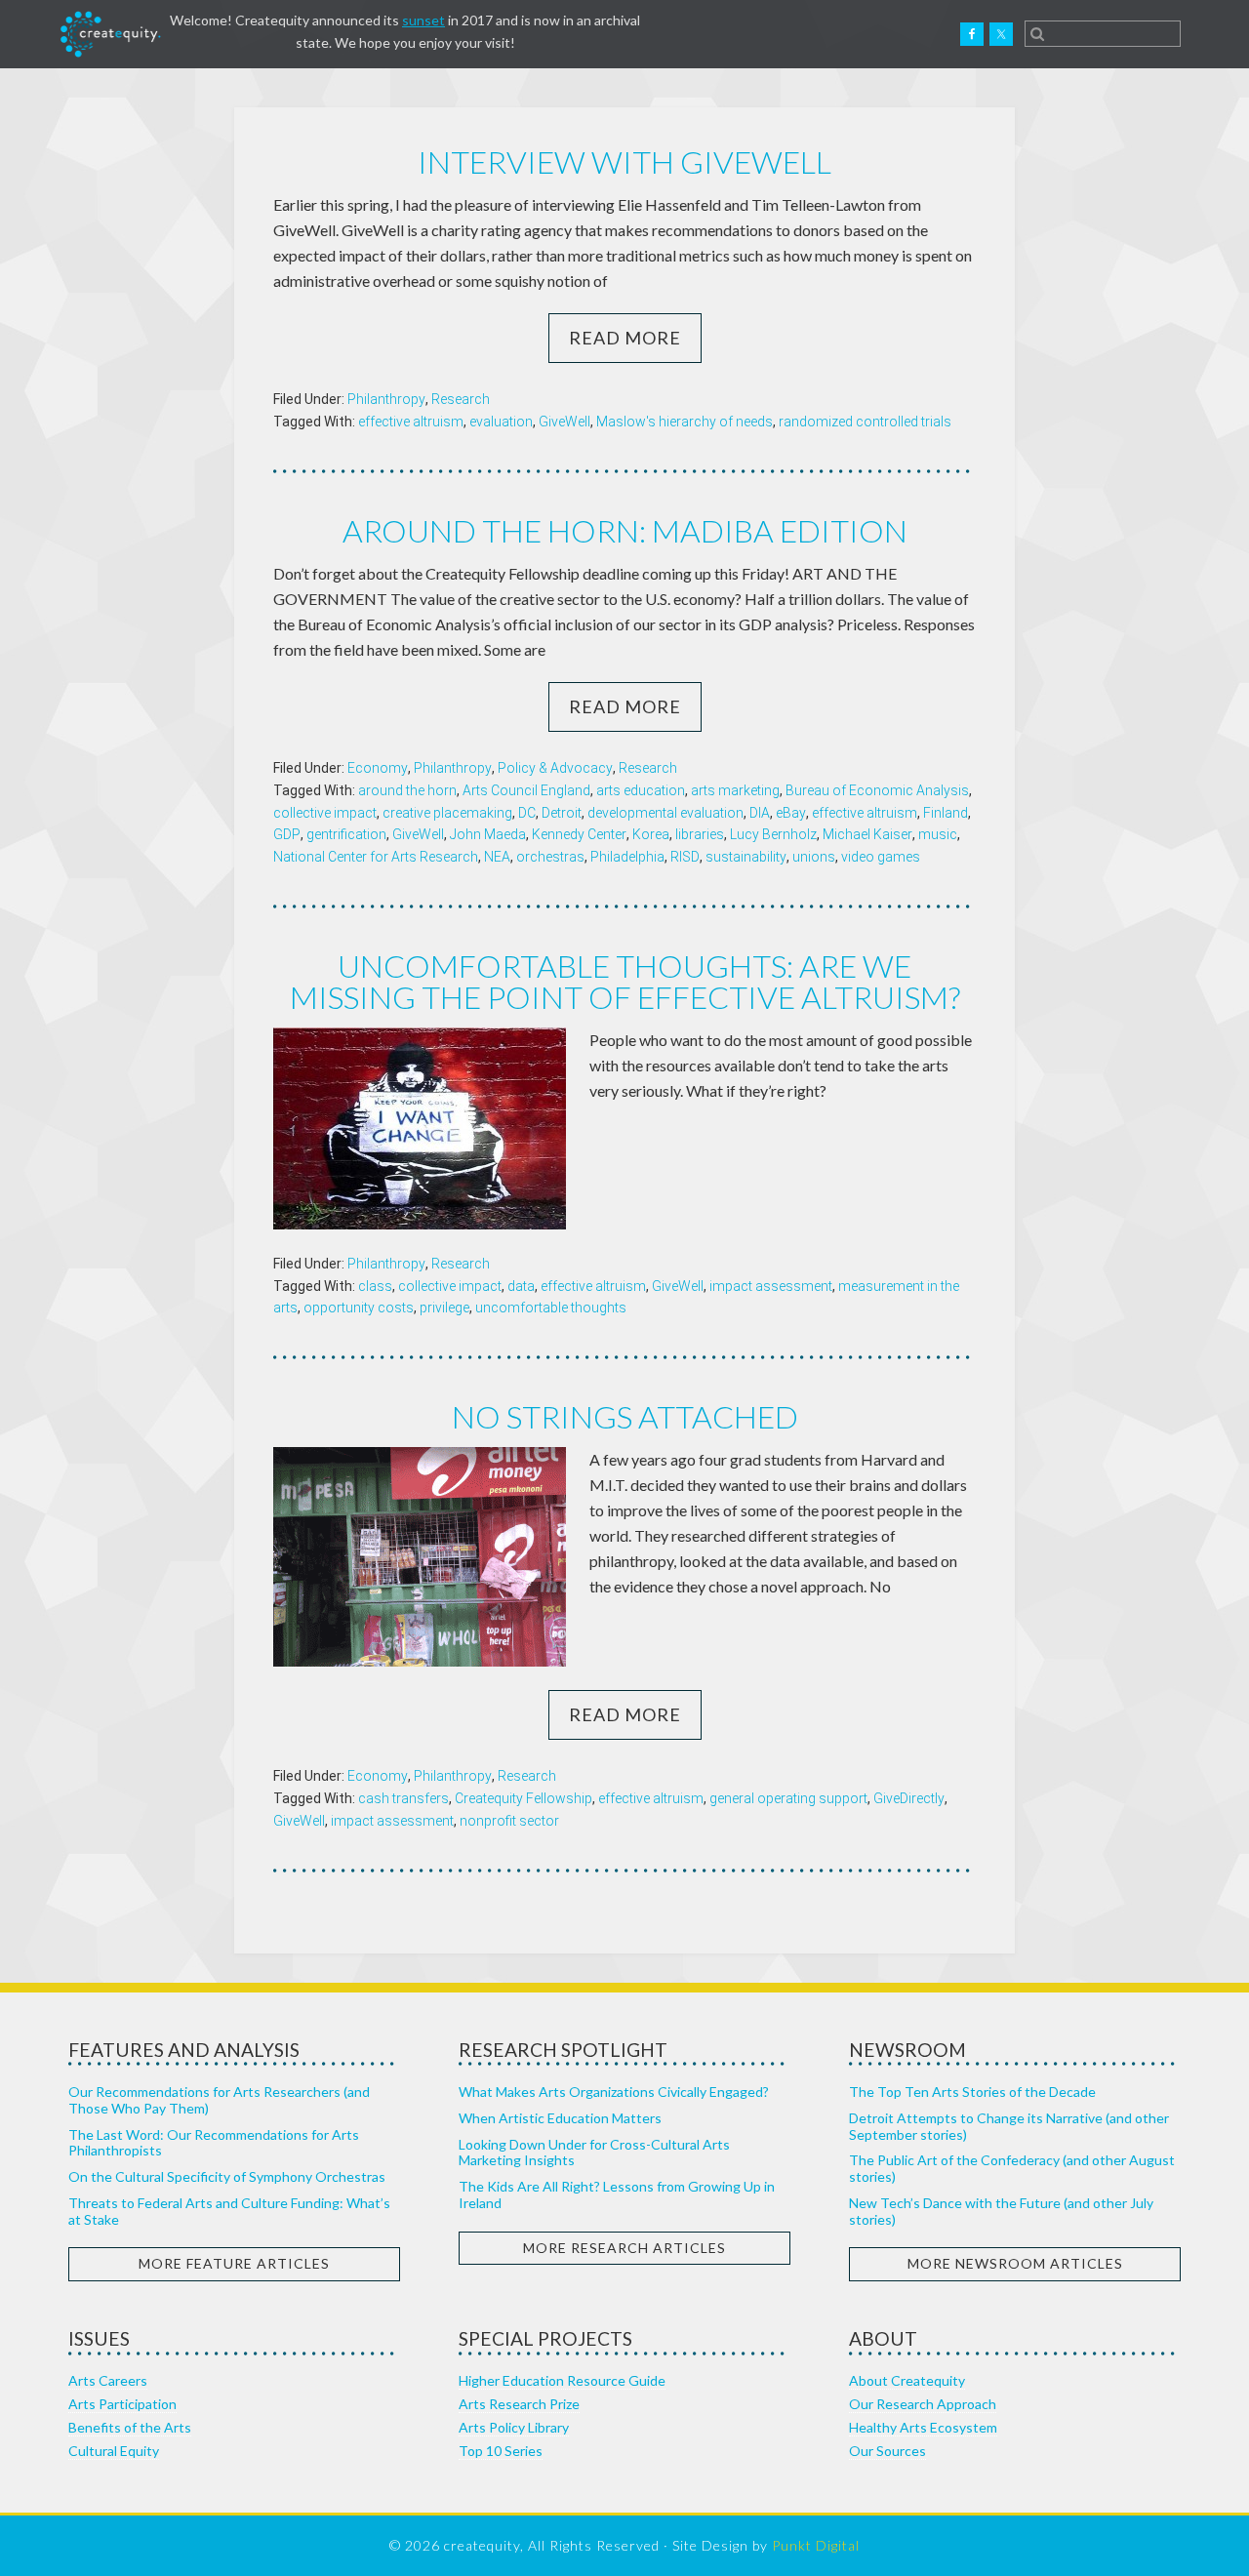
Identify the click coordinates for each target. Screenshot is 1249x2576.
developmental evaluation (665, 813)
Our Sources (887, 2451)
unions (814, 857)
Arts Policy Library (514, 2427)
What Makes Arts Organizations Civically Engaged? (614, 2092)
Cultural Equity (114, 2451)
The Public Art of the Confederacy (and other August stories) (1012, 2168)
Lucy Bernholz (773, 834)
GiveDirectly (909, 1798)
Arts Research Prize (519, 2404)
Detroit (562, 813)
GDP (287, 834)
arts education (641, 790)
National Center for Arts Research (376, 857)
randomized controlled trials (865, 422)
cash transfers (403, 1798)
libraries (700, 834)
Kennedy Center (579, 834)
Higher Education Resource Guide (562, 2380)
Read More (625, 338)
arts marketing (735, 790)
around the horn (407, 790)
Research (461, 399)
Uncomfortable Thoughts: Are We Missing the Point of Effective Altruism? (625, 981)
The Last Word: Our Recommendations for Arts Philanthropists (214, 2143)
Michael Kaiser (867, 834)
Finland (946, 813)
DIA (760, 813)
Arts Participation (122, 2404)
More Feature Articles (234, 2263)
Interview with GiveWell (624, 161)
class (375, 1286)
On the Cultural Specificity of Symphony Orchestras (227, 2176)
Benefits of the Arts (130, 2427)
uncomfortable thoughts (551, 1308)
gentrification (346, 834)
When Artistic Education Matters (560, 2118)
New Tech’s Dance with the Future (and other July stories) (1001, 2211)
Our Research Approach (923, 2404)
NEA (497, 857)
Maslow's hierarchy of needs (685, 422)
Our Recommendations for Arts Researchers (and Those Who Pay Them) (219, 2100)
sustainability (746, 857)
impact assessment (771, 1286)
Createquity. (110, 34)
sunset (423, 20)
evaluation (501, 422)
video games (881, 857)
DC (527, 813)
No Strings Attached (625, 1416)
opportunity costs (359, 1308)
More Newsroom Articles (1015, 2263)
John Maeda (488, 834)
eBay (791, 813)
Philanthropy (386, 399)
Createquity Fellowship (524, 1798)
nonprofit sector (509, 1821)
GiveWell (564, 422)
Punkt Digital (816, 2545)
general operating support (788, 1798)
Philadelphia (627, 857)
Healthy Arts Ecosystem (923, 2427)
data (521, 1286)
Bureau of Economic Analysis (877, 790)
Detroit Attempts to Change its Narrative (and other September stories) (1009, 2126)
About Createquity (907, 2380)
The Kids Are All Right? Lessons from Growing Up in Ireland (617, 2194)
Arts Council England (526, 790)
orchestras (550, 857)
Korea (651, 834)
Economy (378, 768)
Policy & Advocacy (555, 768)
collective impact (325, 813)
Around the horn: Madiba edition (625, 530)
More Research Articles (624, 2248)
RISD (685, 857)
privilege (444, 1308)
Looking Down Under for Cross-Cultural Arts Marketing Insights (594, 2153)
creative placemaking (447, 813)
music (938, 834)
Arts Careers (108, 2380)
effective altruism (411, 422)
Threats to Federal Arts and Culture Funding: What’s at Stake (229, 2211)
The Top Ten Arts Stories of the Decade (972, 2092)
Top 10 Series (501, 2451)
